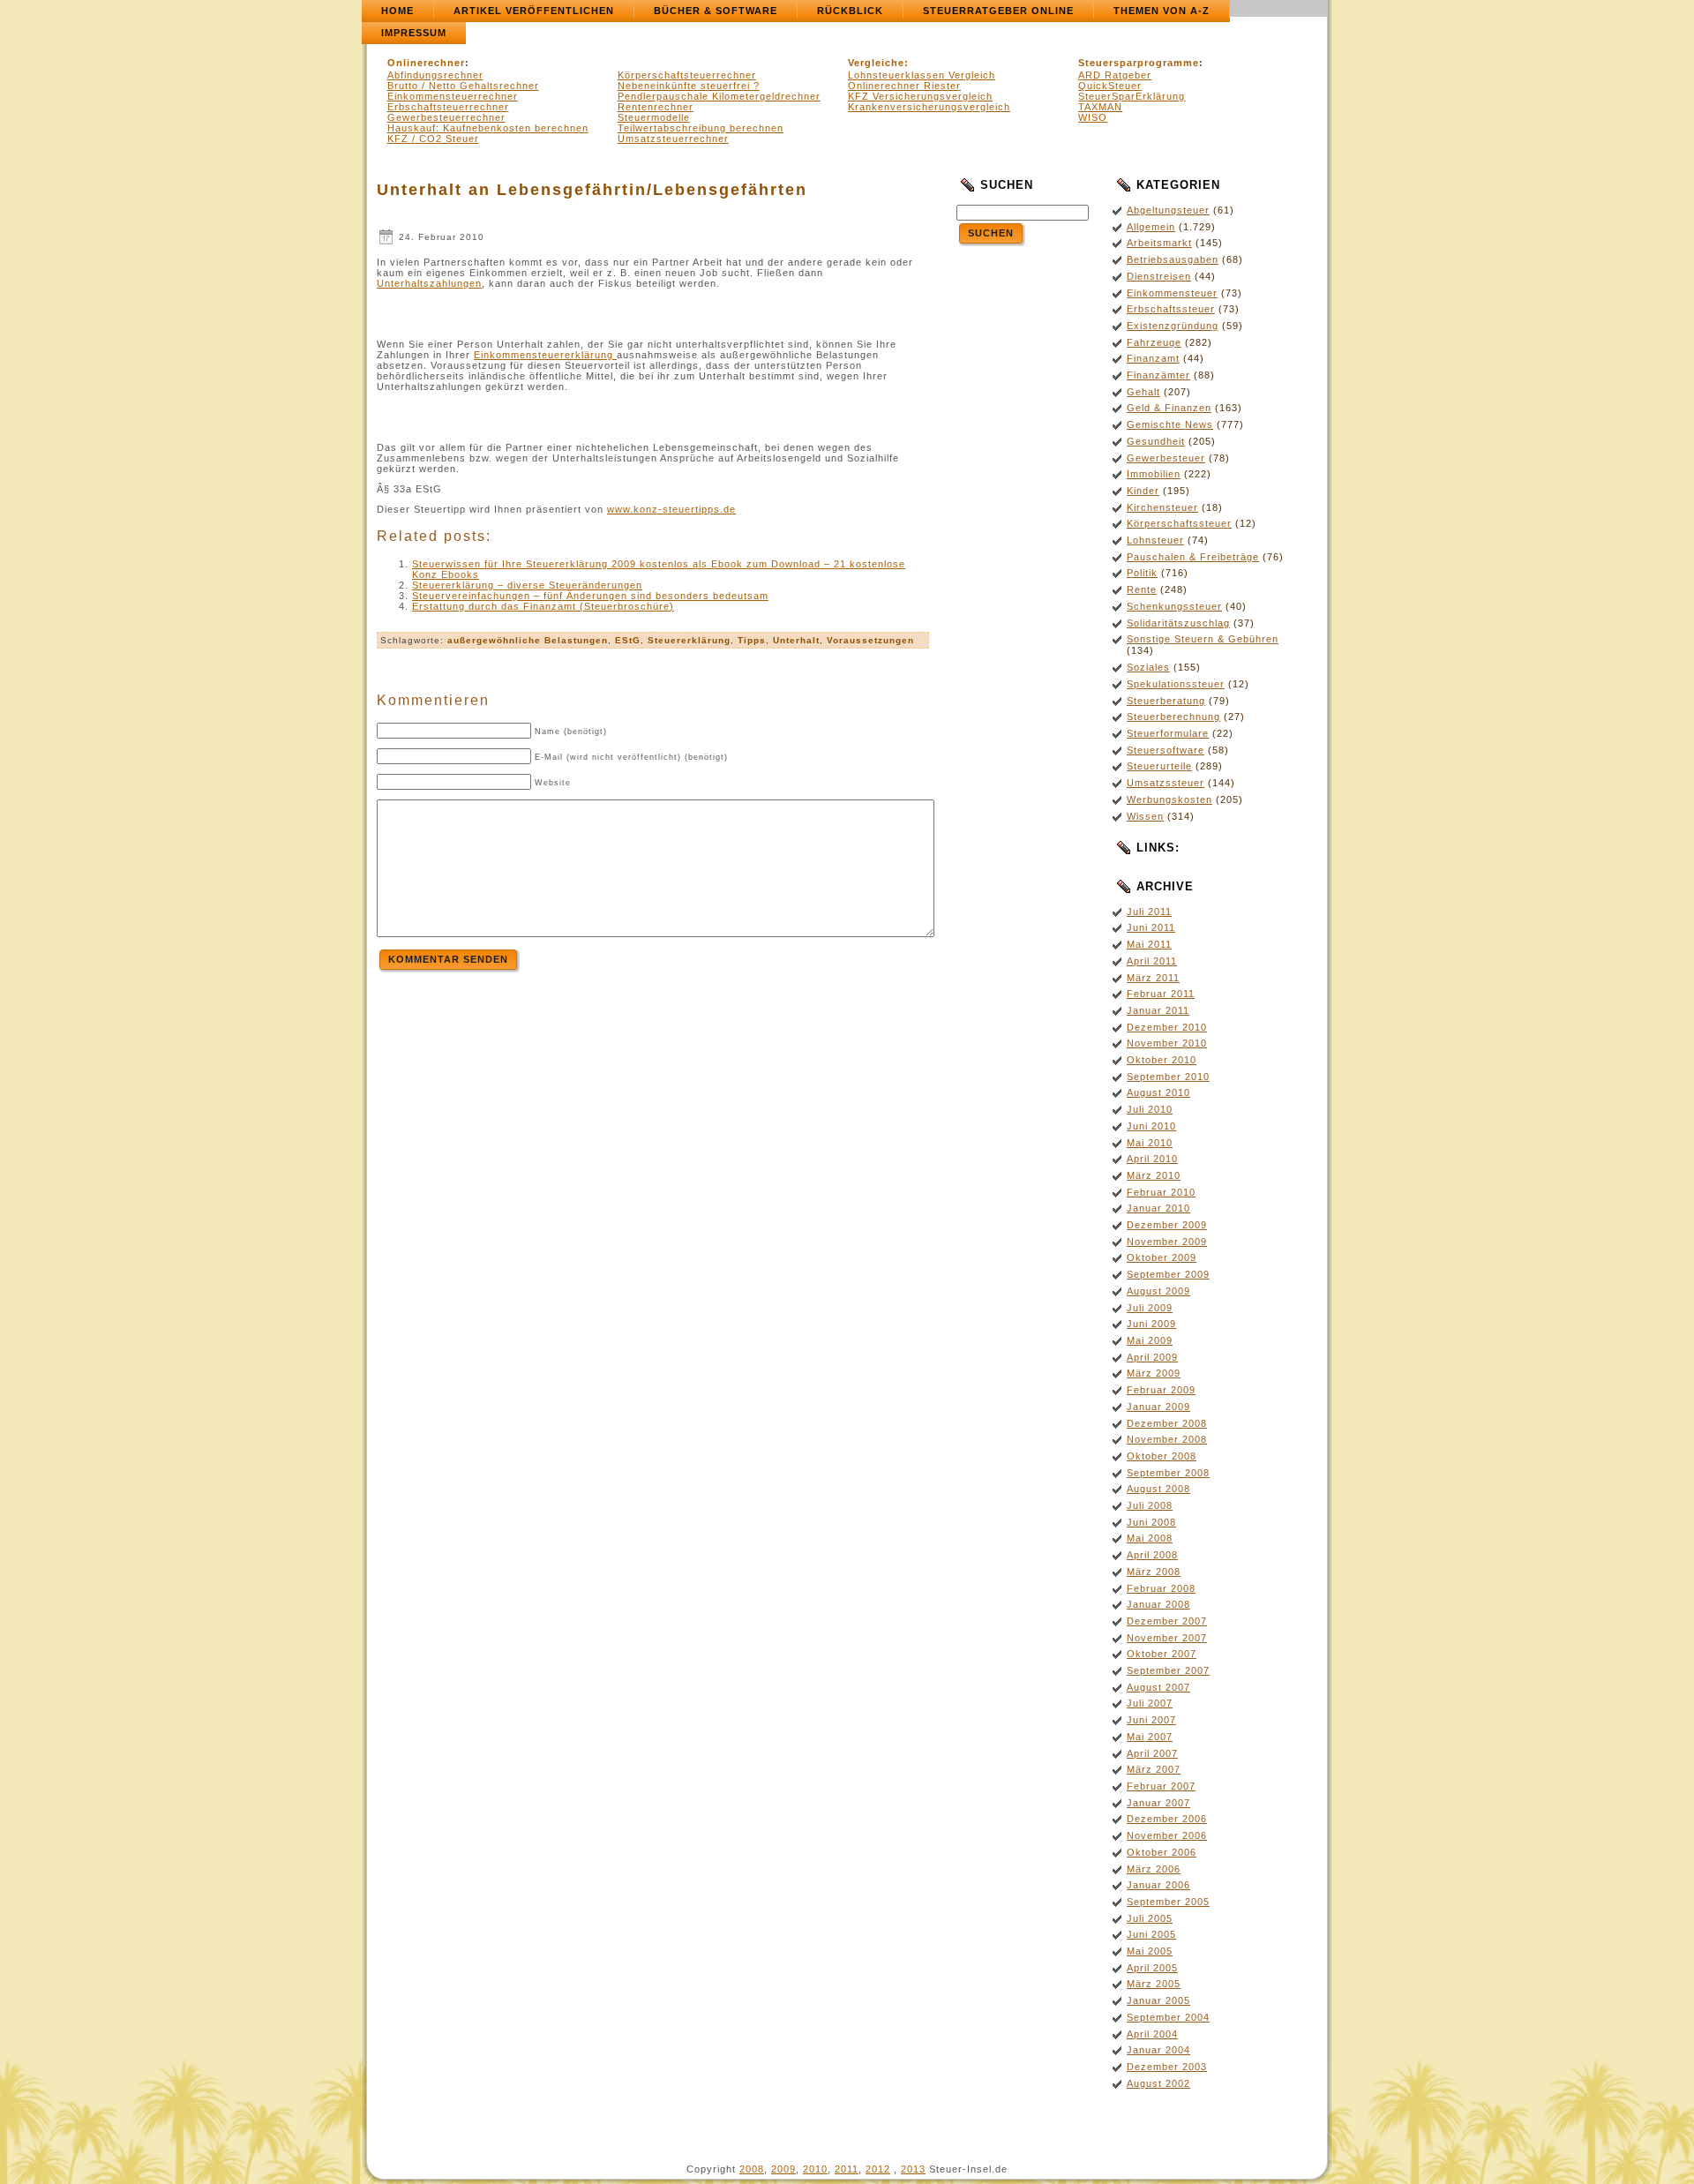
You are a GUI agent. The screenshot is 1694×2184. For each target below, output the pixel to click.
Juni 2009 (1151, 1324)
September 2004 (1168, 2017)
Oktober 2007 (1162, 1654)
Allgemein (1151, 227)
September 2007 (1168, 1670)
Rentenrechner (656, 107)
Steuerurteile (1159, 766)
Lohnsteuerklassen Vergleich (922, 75)
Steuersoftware (1166, 750)
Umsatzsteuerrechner (673, 139)
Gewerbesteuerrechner (446, 117)
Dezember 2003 (1167, 2067)
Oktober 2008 (1162, 1456)
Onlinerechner (426, 63)
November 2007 (1167, 1638)
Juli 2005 (1150, 1918)
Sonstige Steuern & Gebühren (1203, 639)
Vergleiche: (878, 63)
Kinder (1143, 491)
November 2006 (1167, 1835)
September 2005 (1168, 1902)
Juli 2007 (1150, 1703)
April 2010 (1152, 1159)
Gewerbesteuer (1166, 458)
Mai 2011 (1149, 944)
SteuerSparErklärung (1132, 96)
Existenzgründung (1173, 326)
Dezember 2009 (1167, 1225)
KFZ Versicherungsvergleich (920, 96)
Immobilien (1154, 474)
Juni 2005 (1151, 1934)
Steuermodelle (654, 117)
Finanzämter (1158, 375)
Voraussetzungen (870, 640)
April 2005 (1152, 1968)
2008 (752, 2169)
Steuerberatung (1166, 701)
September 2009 (1168, 1274)
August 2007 (1158, 1687)
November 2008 (1167, 1439)
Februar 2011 (1161, 994)
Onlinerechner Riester (904, 86)
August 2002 (1158, 2083)
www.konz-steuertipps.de (671, 509)
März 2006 (1154, 1869)
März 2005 (1154, 1984)
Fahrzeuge (1154, 342)
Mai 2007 (1150, 1737)
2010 (815, 2169)
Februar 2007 (1161, 1786)
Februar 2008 (1161, 1588)
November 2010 (1167, 1043)
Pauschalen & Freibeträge (1193, 557)
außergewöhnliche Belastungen (528, 640)
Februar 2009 (1161, 1390)
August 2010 (1158, 1092)
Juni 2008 (1151, 1522)
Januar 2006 (1158, 1885)
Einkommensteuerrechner (453, 96)
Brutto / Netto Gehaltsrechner (463, 86)
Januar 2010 (1158, 1208)
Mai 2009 (1150, 1340)
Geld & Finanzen (1169, 408)
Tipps (752, 640)
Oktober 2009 (1162, 1257)
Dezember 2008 (1167, 1423)
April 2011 (1152, 961)
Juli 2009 (1150, 1308)
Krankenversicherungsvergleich (929, 107)
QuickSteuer (1110, 86)
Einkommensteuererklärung (545, 355)
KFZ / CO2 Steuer (433, 139)
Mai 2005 (1150, 1951)
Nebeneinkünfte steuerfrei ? (689, 86)
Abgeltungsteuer (1168, 210)
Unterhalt (796, 640)
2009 (783, 2169)
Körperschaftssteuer (1179, 523)
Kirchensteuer (1162, 507)
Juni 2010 (1151, 1126)
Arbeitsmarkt (1159, 243)
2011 (847, 2169)
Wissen (1145, 816)
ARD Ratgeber (1115, 75)
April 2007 (1152, 1753)
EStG (628, 640)
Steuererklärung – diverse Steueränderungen (527, 585)
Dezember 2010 (1167, 1027)
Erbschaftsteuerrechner (448, 107)
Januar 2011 (1158, 1010)
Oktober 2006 (1162, 1852)
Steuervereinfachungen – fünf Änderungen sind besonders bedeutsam (590, 596)
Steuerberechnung (1173, 717)
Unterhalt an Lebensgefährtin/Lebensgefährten (592, 190)
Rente (1142, 589)
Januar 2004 (1158, 2050)
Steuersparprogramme (1139, 63)
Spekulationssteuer (1176, 684)
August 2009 (1158, 1291)
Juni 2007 (1151, 1720)
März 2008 (1154, 1572)
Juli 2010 (1150, 1109)
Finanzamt (1153, 358)
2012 (878, 2169)
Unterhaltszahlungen (429, 283)
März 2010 (1154, 1175)
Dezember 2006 (1167, 1819)
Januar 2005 (1158, 2000)
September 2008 (1168, 1473)
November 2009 (1167, 1242)
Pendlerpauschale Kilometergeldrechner (719, 96)
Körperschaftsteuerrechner (687, 75)
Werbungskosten (1169, 799)
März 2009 (1154, 1373)
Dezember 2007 (1167, 1621)
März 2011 (1153, 978)
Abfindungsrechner (435, 75)
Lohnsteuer (1155, 540)
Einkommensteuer (1172, 293)
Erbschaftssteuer (1171, 309)
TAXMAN (1100, 107)
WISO (1093, 117)
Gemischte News (1170, 424)
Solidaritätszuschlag (1178, 623)
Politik (1142, 573)
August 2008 (1158, 1489)
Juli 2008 (1150, 1505)
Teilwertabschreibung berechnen (701, 128)
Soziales (1148, 667)
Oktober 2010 (1162, 1060)
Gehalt (1143, 392)
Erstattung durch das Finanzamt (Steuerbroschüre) (543, 606)
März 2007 (1154, 1769)
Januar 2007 (1158, 1803)
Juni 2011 (1151, 927)
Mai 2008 (1150, 1538)
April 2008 (1152, 1555)
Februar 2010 (1161, 1192)
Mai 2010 (1150, 1143)
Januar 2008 (1158, 1604)
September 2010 (1168, 1077)
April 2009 (1152, 1357)
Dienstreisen (1159, 276)
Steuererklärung (689, 640)
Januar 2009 (1158, 1407)
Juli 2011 (1149, 912)
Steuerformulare (1168, 733)
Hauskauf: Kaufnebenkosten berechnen (488, 128)
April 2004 (1152, 2034)
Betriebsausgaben (1173, 259)
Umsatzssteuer (1166, 783)
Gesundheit (1156, 441)
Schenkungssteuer (1174, 606)
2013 (913, 2169)
